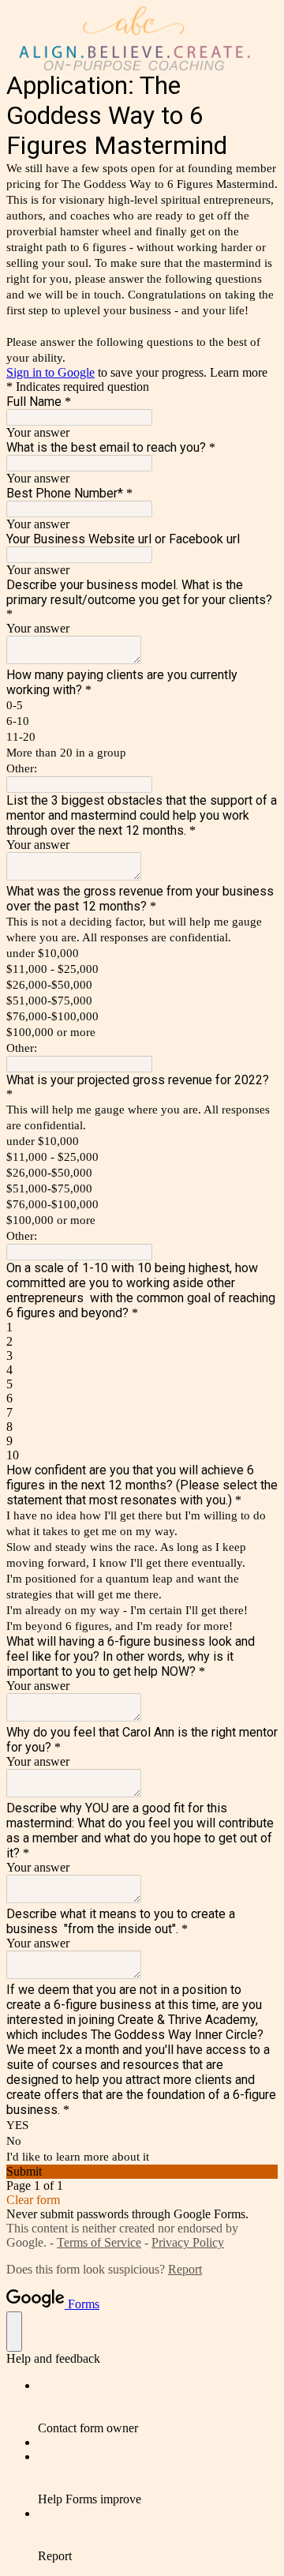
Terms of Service (99, 2242)
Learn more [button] (239, 372)
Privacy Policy (188, 2242)
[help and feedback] (14, 2332)
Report (185, 2269)
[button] (142, 2172)
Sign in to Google (50, 372)
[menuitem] (158, 2407)
